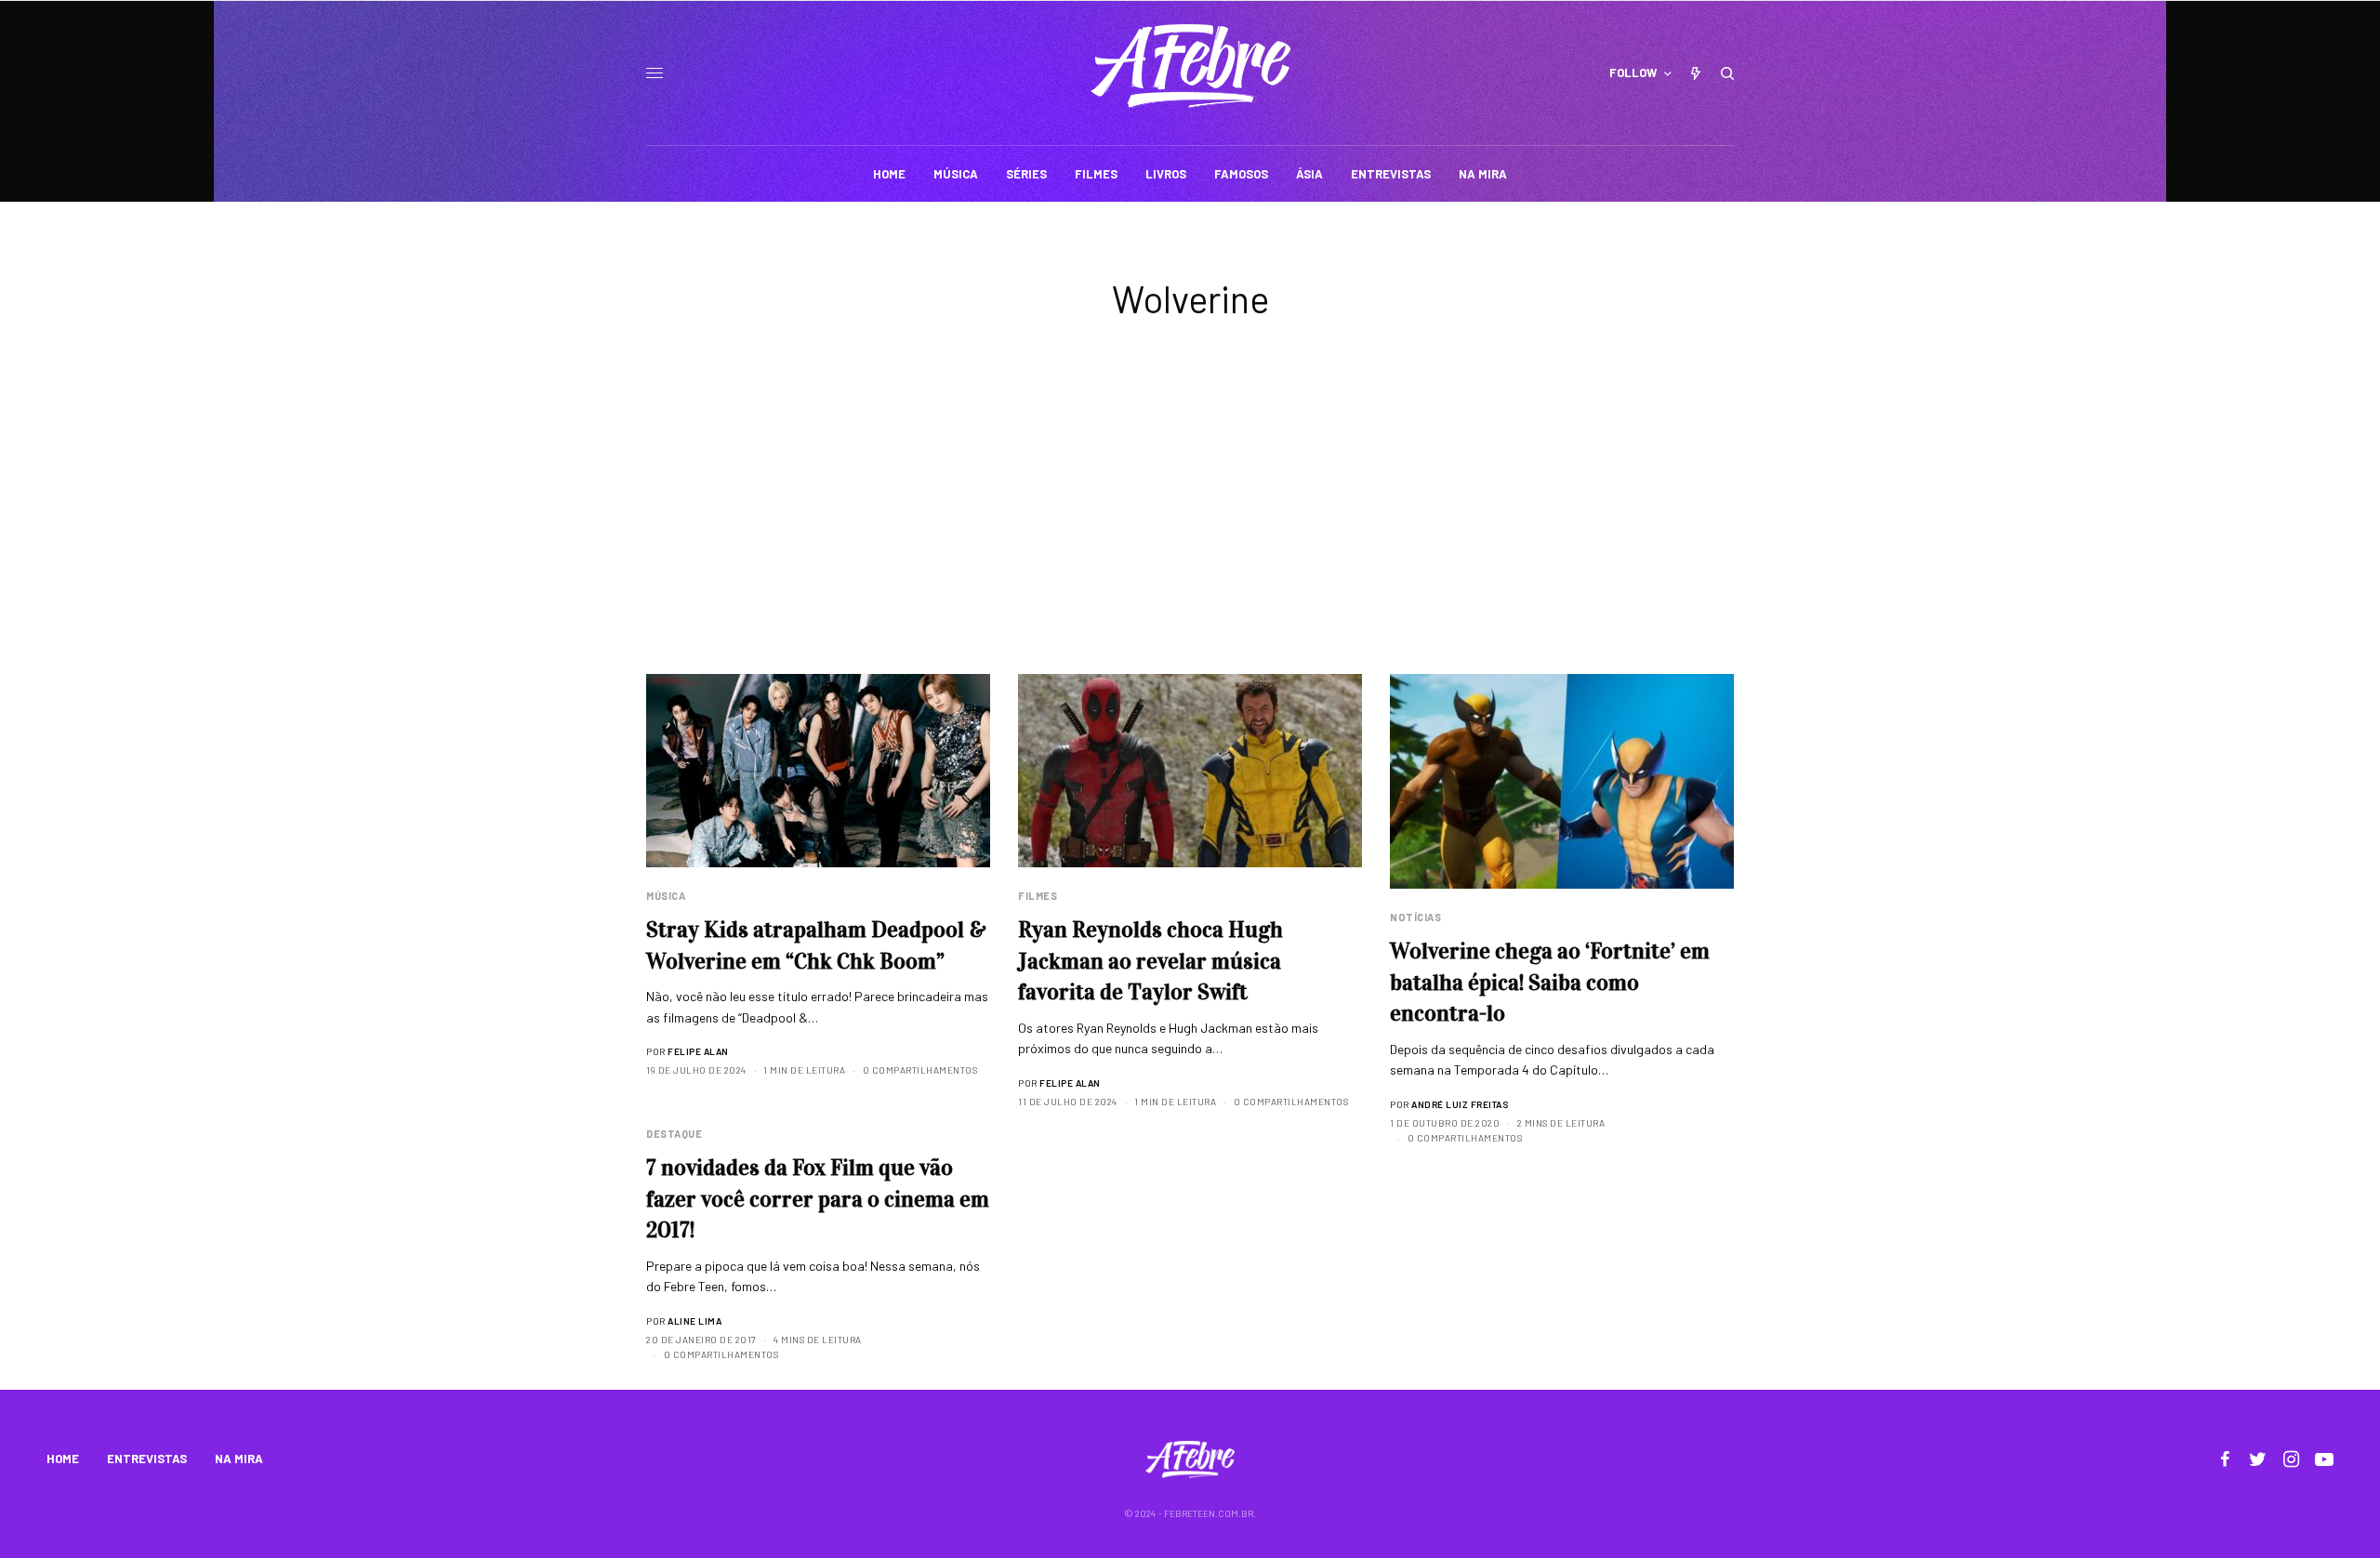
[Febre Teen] (1190, 66)
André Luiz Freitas (1460, 1104)
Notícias (1415, 917)
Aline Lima (694, 1321)
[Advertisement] (1190, 535)
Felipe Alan (698, 1051)
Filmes (1038, 896)
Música (666, 896)
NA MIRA (239, 1459)
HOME (63, 1459)
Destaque (674, 1134)
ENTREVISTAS (147, 1459)
